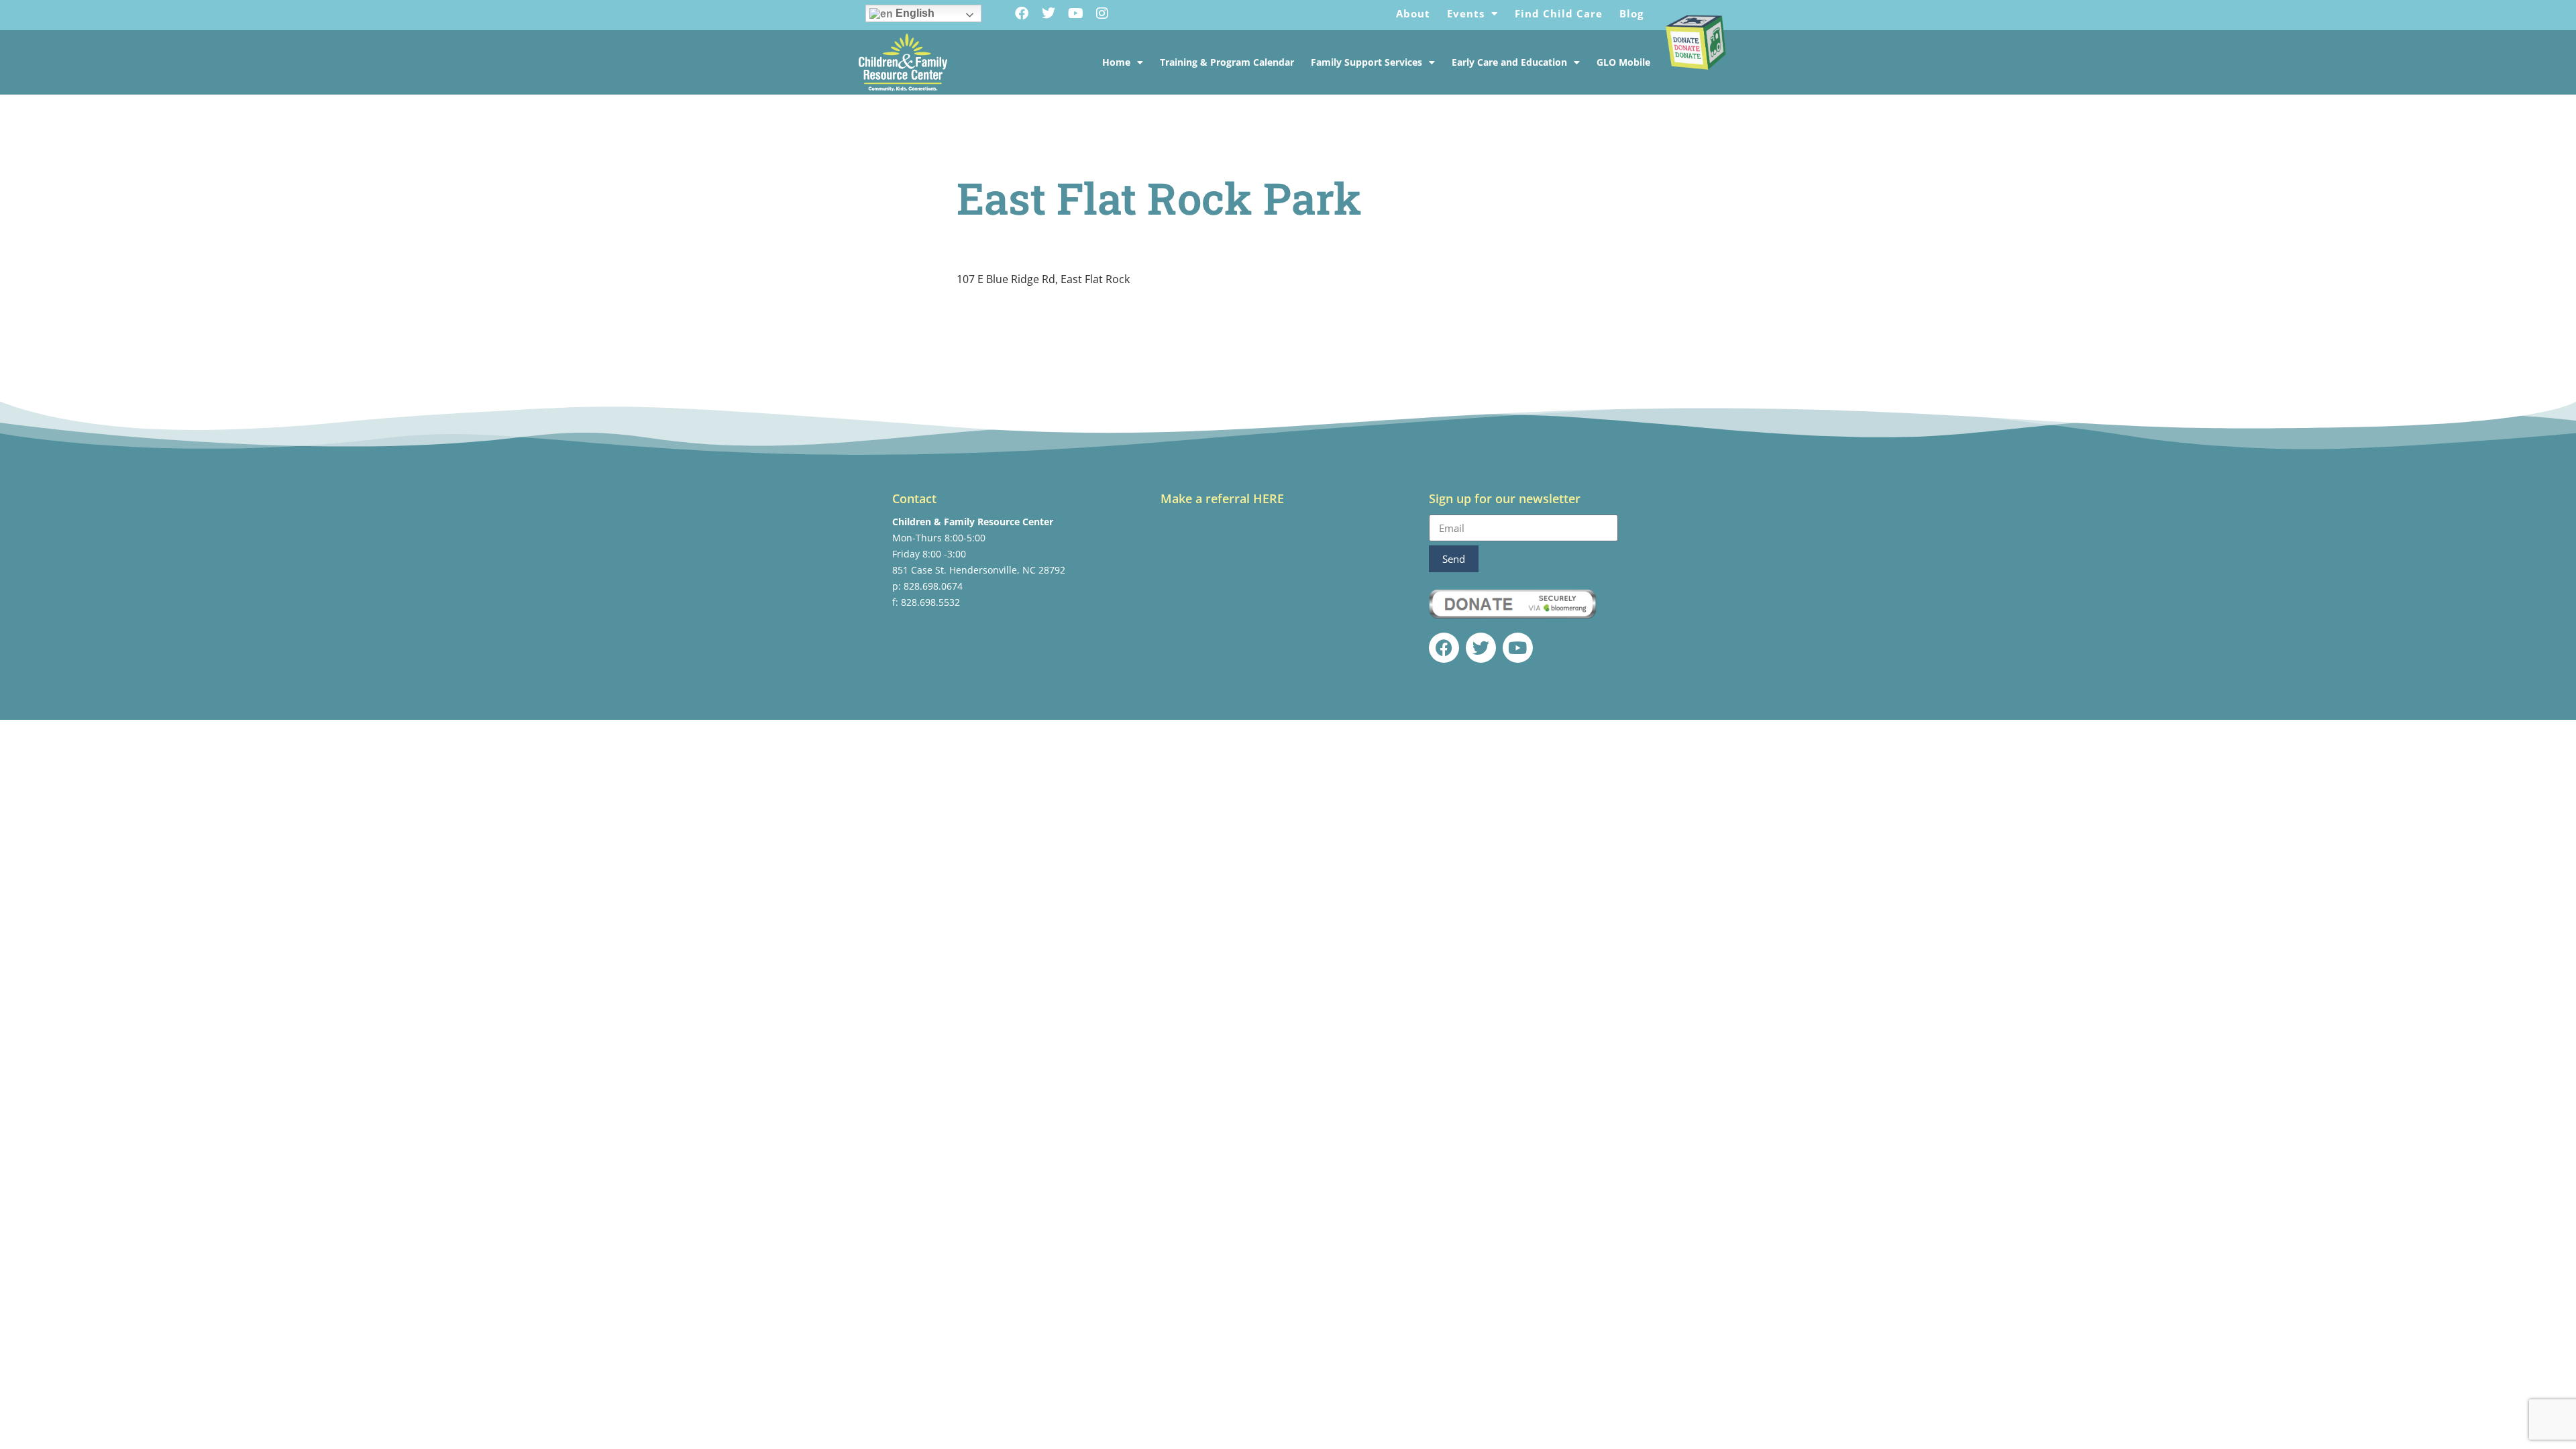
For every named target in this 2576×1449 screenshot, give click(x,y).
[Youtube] (1075, 13)
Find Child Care (1559, 13)
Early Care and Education (1509, 62)
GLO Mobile (1623, 62)
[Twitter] (1049, 13)
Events (1466, 13)
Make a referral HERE (1222, 498)
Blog (1631, 13)
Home (1116, 62)
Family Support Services (1366, 62)
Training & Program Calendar (1227, 62)
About (1413, 13)
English (914, 13)
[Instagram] (1102, 13)
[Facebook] (1022, 13)
